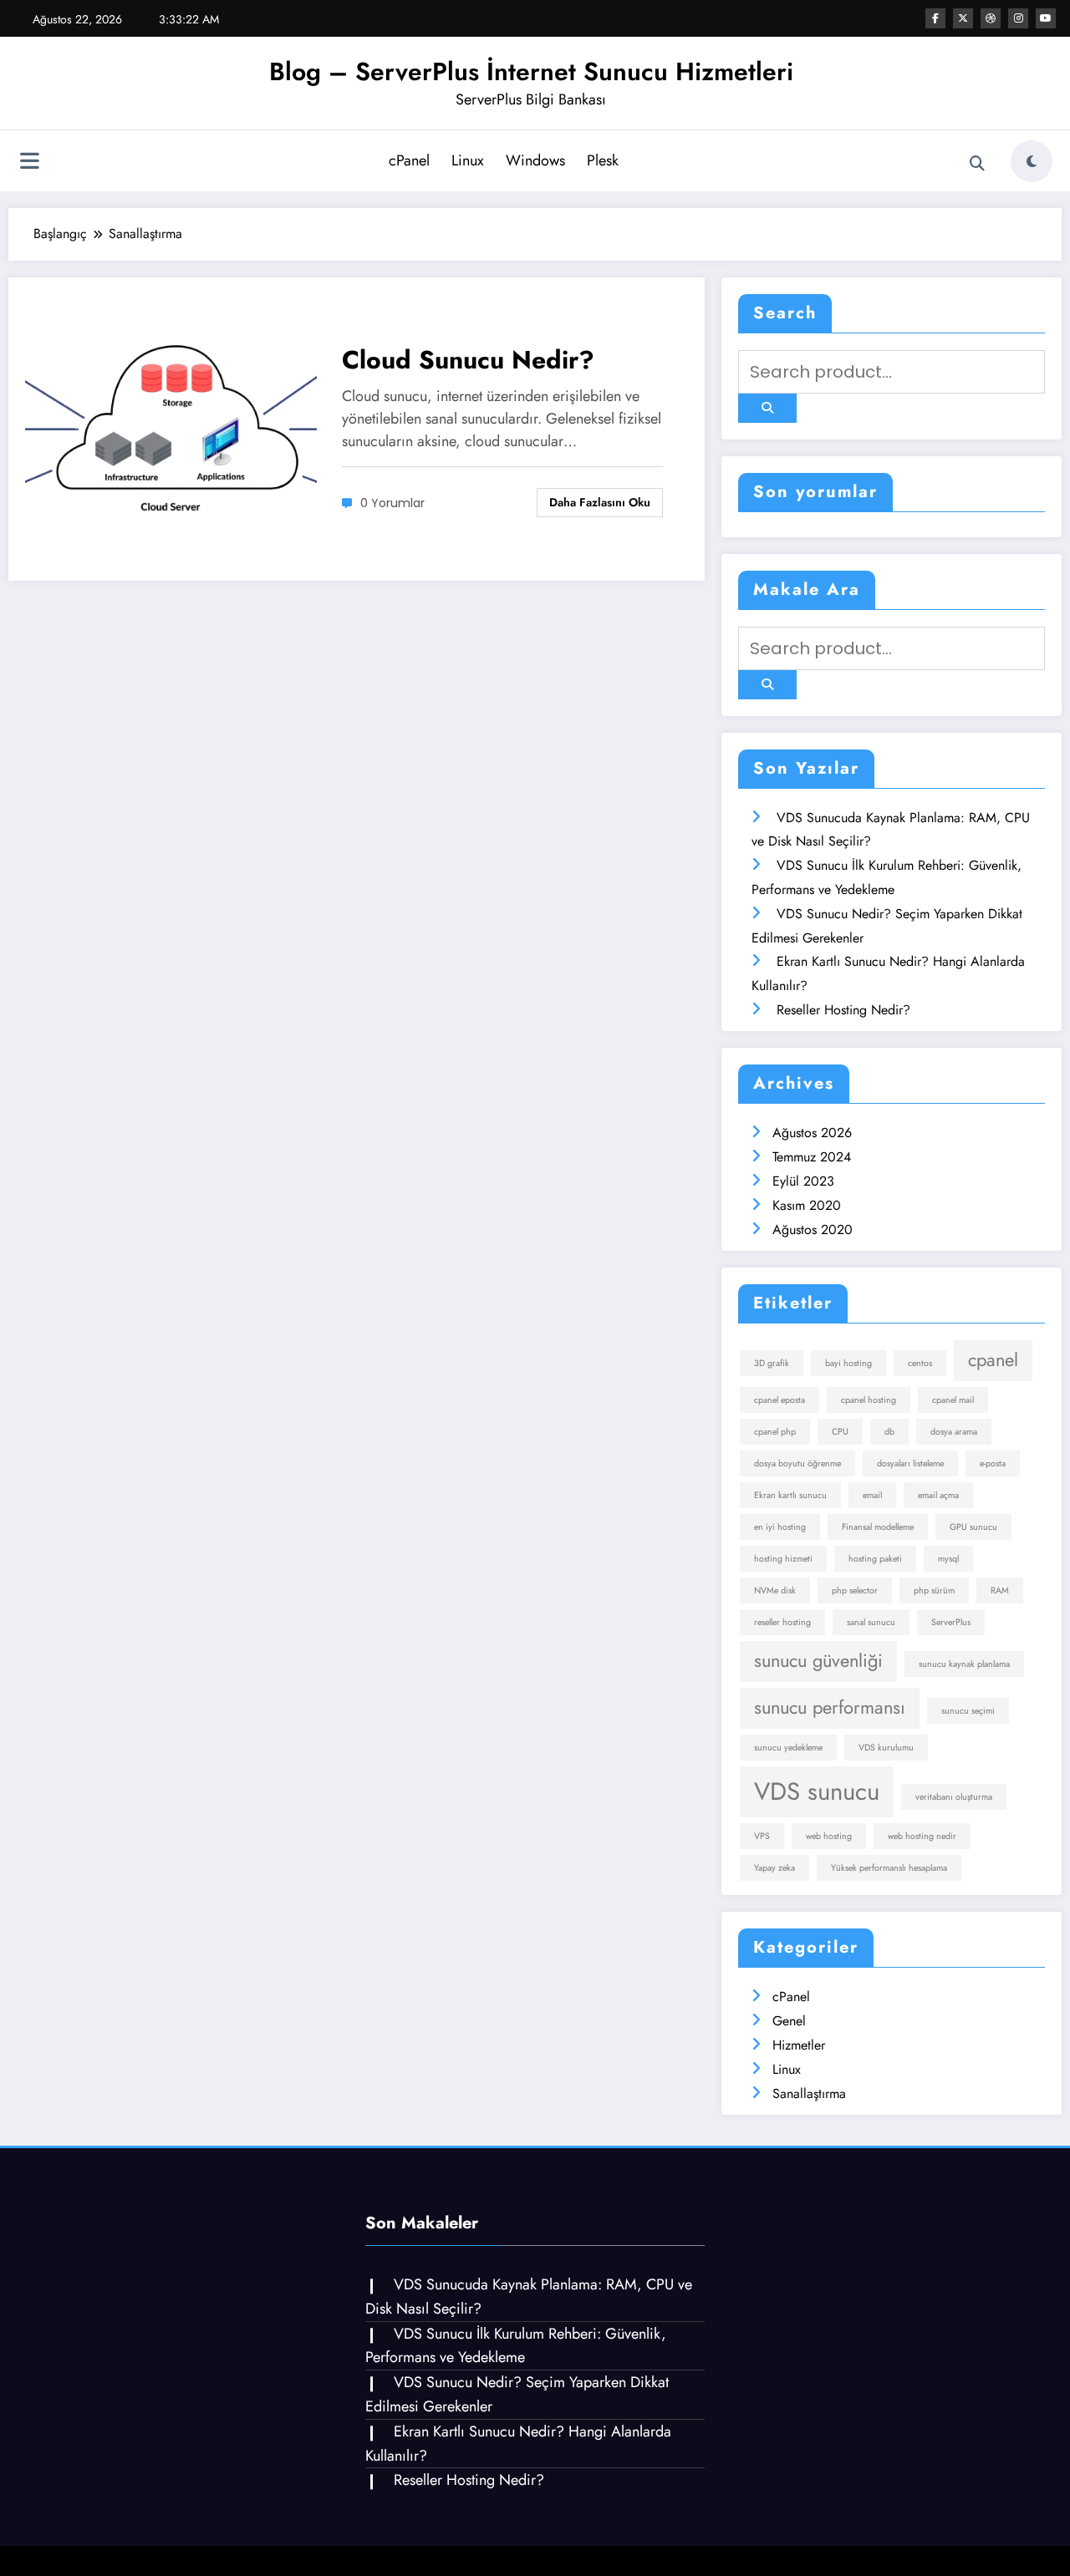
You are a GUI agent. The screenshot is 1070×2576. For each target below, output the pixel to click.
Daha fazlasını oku (600, 502)
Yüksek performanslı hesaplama (889, 1868)
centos (920, 1363)
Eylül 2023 (803, 1181)
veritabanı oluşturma (954, 1797)
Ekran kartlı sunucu (790, 1495)
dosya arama (954, 1432)
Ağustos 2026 (812, 1133)
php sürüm (934, 1590)
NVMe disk (775, 1590)
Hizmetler (799, 2045)
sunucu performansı (830, 1707)
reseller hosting (782, 1622)
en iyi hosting (780, 1527)
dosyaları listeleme (910, 1463)
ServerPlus (951, 1622)
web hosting (829, 1836)
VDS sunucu (817, 1791)
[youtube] (1046, 18)
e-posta (993, 1463)
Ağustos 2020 (813, 1230)
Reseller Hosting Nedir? (843, 1010)
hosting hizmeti (783, 1559)
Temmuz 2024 (812, 1157)
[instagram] (1018, 18)
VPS (762, 1836)
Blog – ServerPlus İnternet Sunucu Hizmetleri (531, 71)
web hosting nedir (922, 1836)
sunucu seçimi (968, 1711)
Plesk (603, 160)
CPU (840, 1432)
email (872, 1495)
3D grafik (772, 1363)
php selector (855, 1590)
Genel (789, 2021)
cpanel (993, 1360)
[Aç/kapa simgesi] (29, 163)
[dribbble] (991, 18)
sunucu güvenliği (818, 1661)
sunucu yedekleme (788, 1748)
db (889, 1432)
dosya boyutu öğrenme (797, 1463)
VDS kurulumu (886, 1748)
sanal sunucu (871, 1622)
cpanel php (775, 1432)
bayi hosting (848, 1363)
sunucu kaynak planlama (964, 1664)
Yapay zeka (774, 1868)
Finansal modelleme (878, 1527)
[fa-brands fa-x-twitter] (963, 18)
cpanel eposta (780, 1400)
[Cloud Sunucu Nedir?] (171, 427)
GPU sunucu (973, 1527)
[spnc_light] (1032, 161)
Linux (468, 160)
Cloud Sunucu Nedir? (468, 360)
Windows (535, 160)
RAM (1000, 1590)
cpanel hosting (869, 1400)
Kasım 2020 (807, 1205)
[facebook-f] (935, 18)
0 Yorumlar (392, 503)
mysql (948, 1559)
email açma (938, 1495)
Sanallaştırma (809, 2093)
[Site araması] (977, 164)
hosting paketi (875, 1559)
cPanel (409, 160)
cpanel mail (953, 1400)
